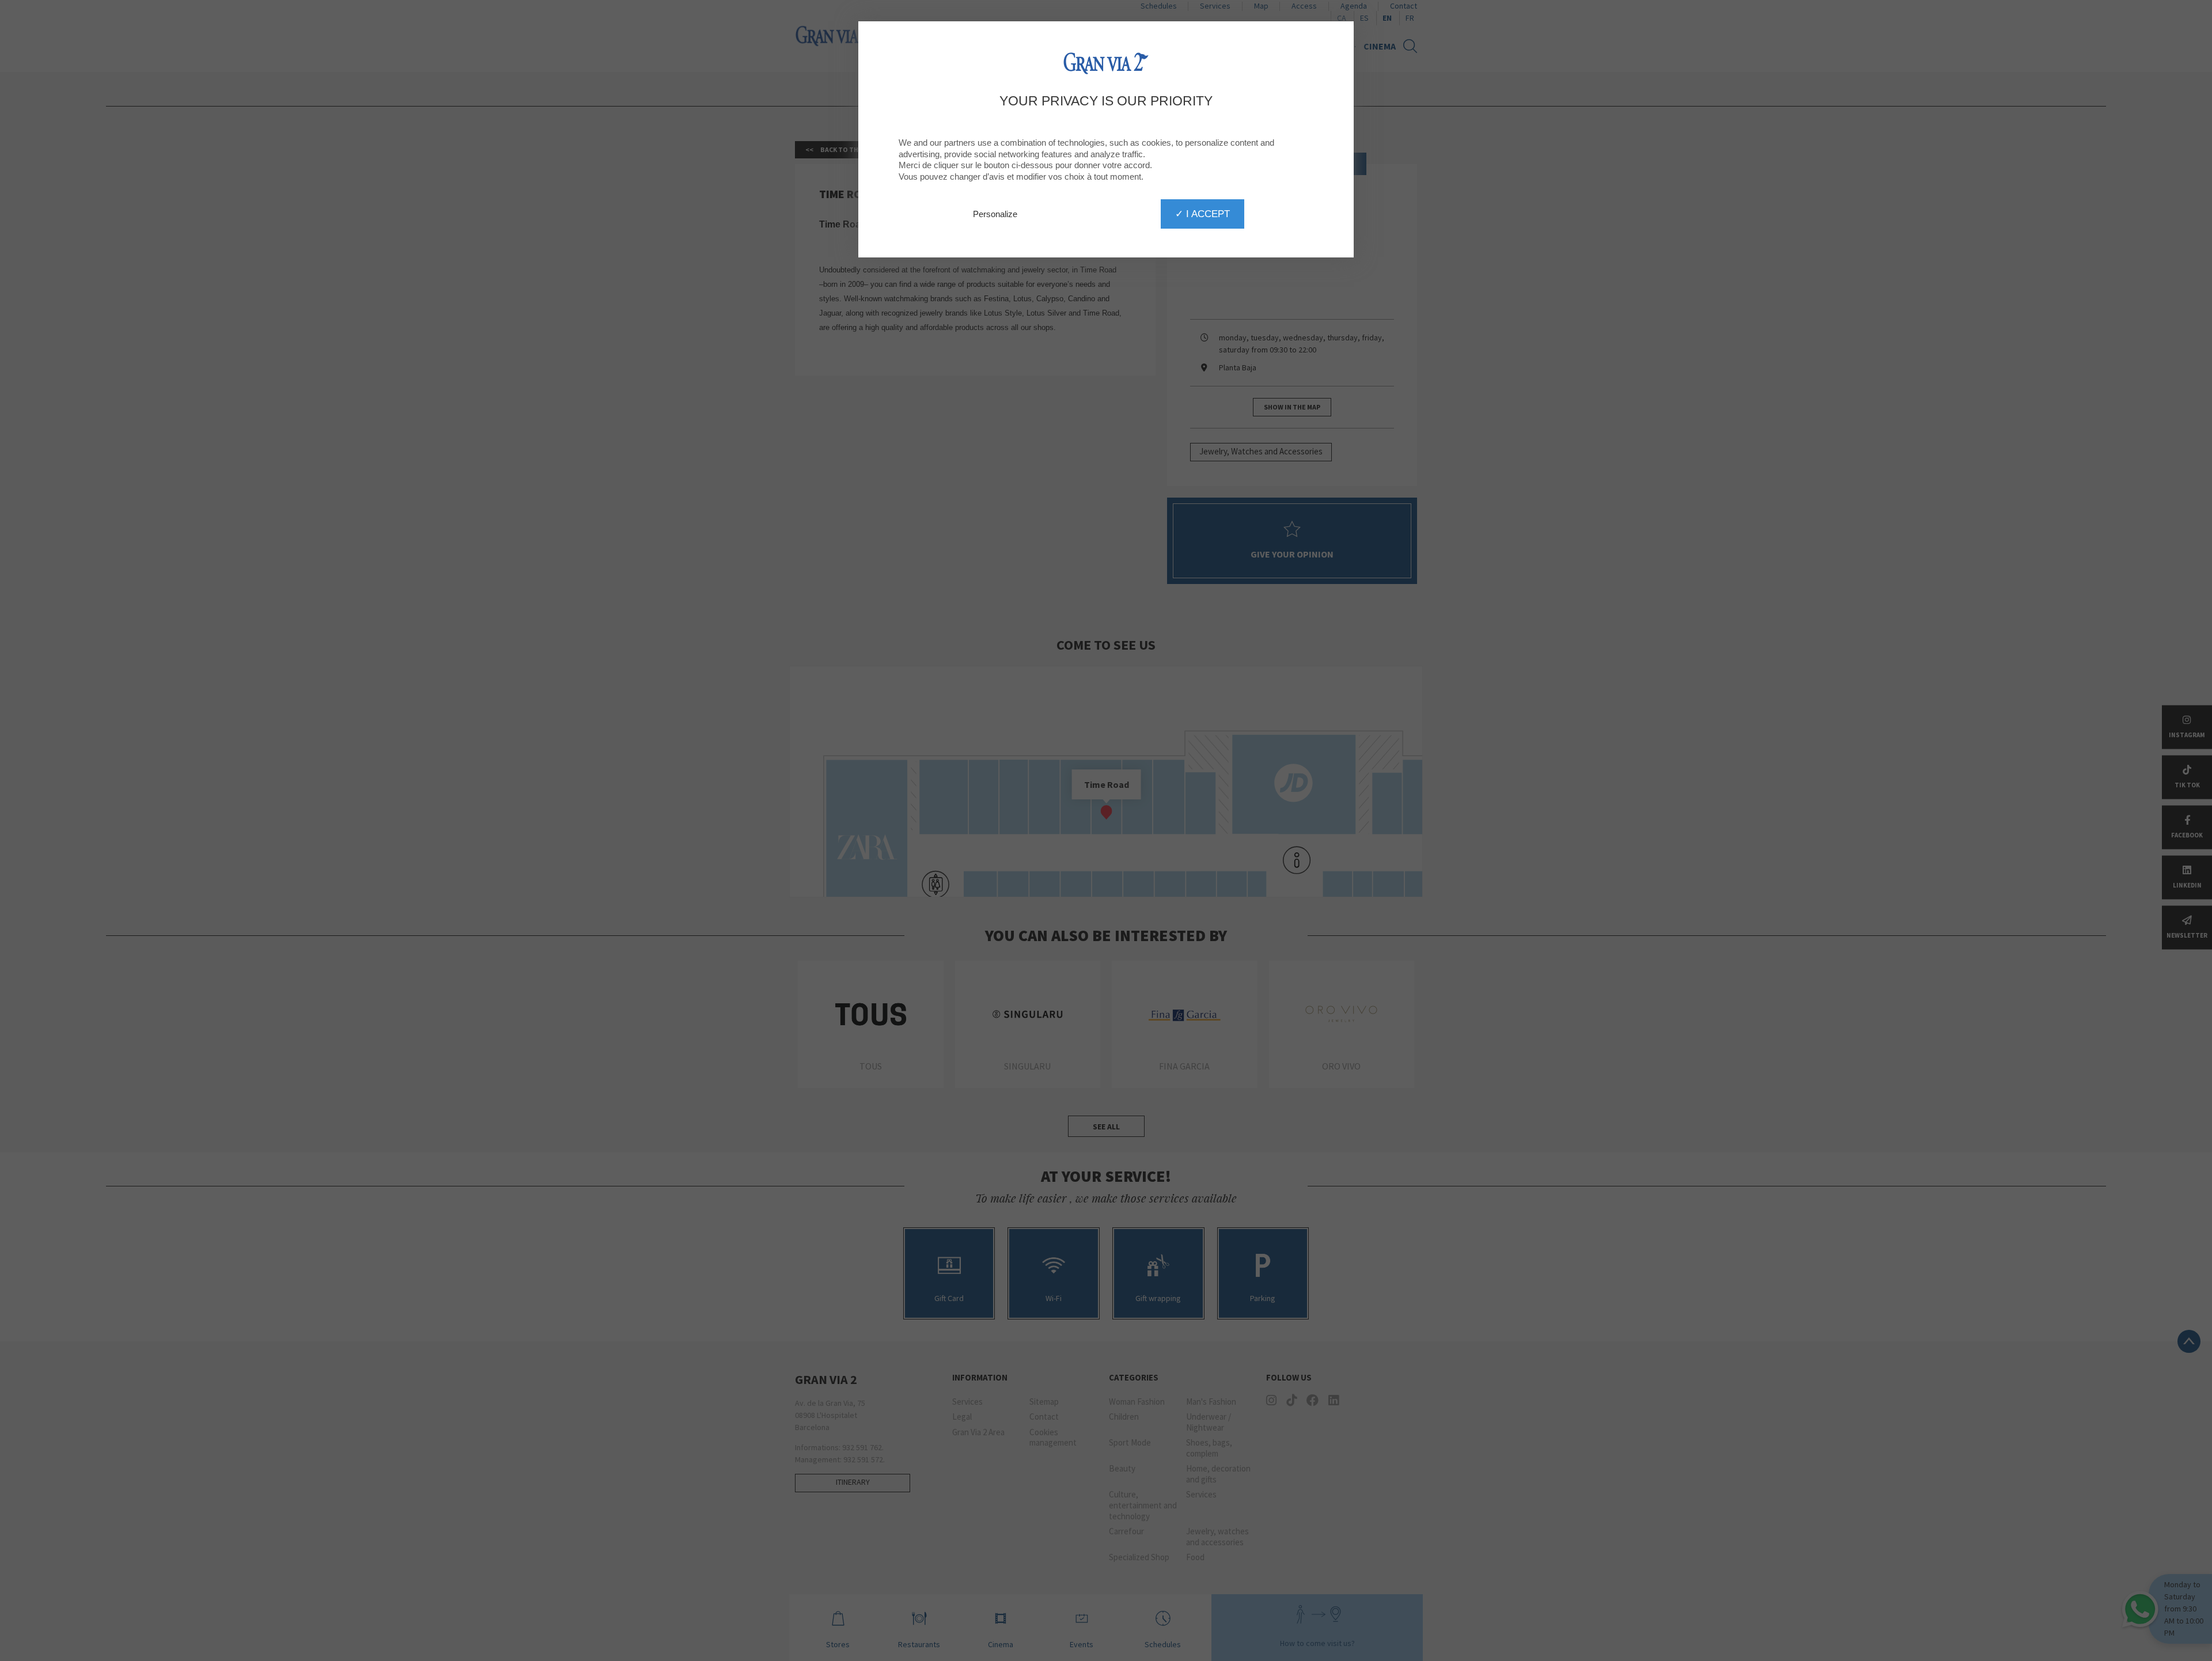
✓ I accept (1202, 214)
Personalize (995, 214)
